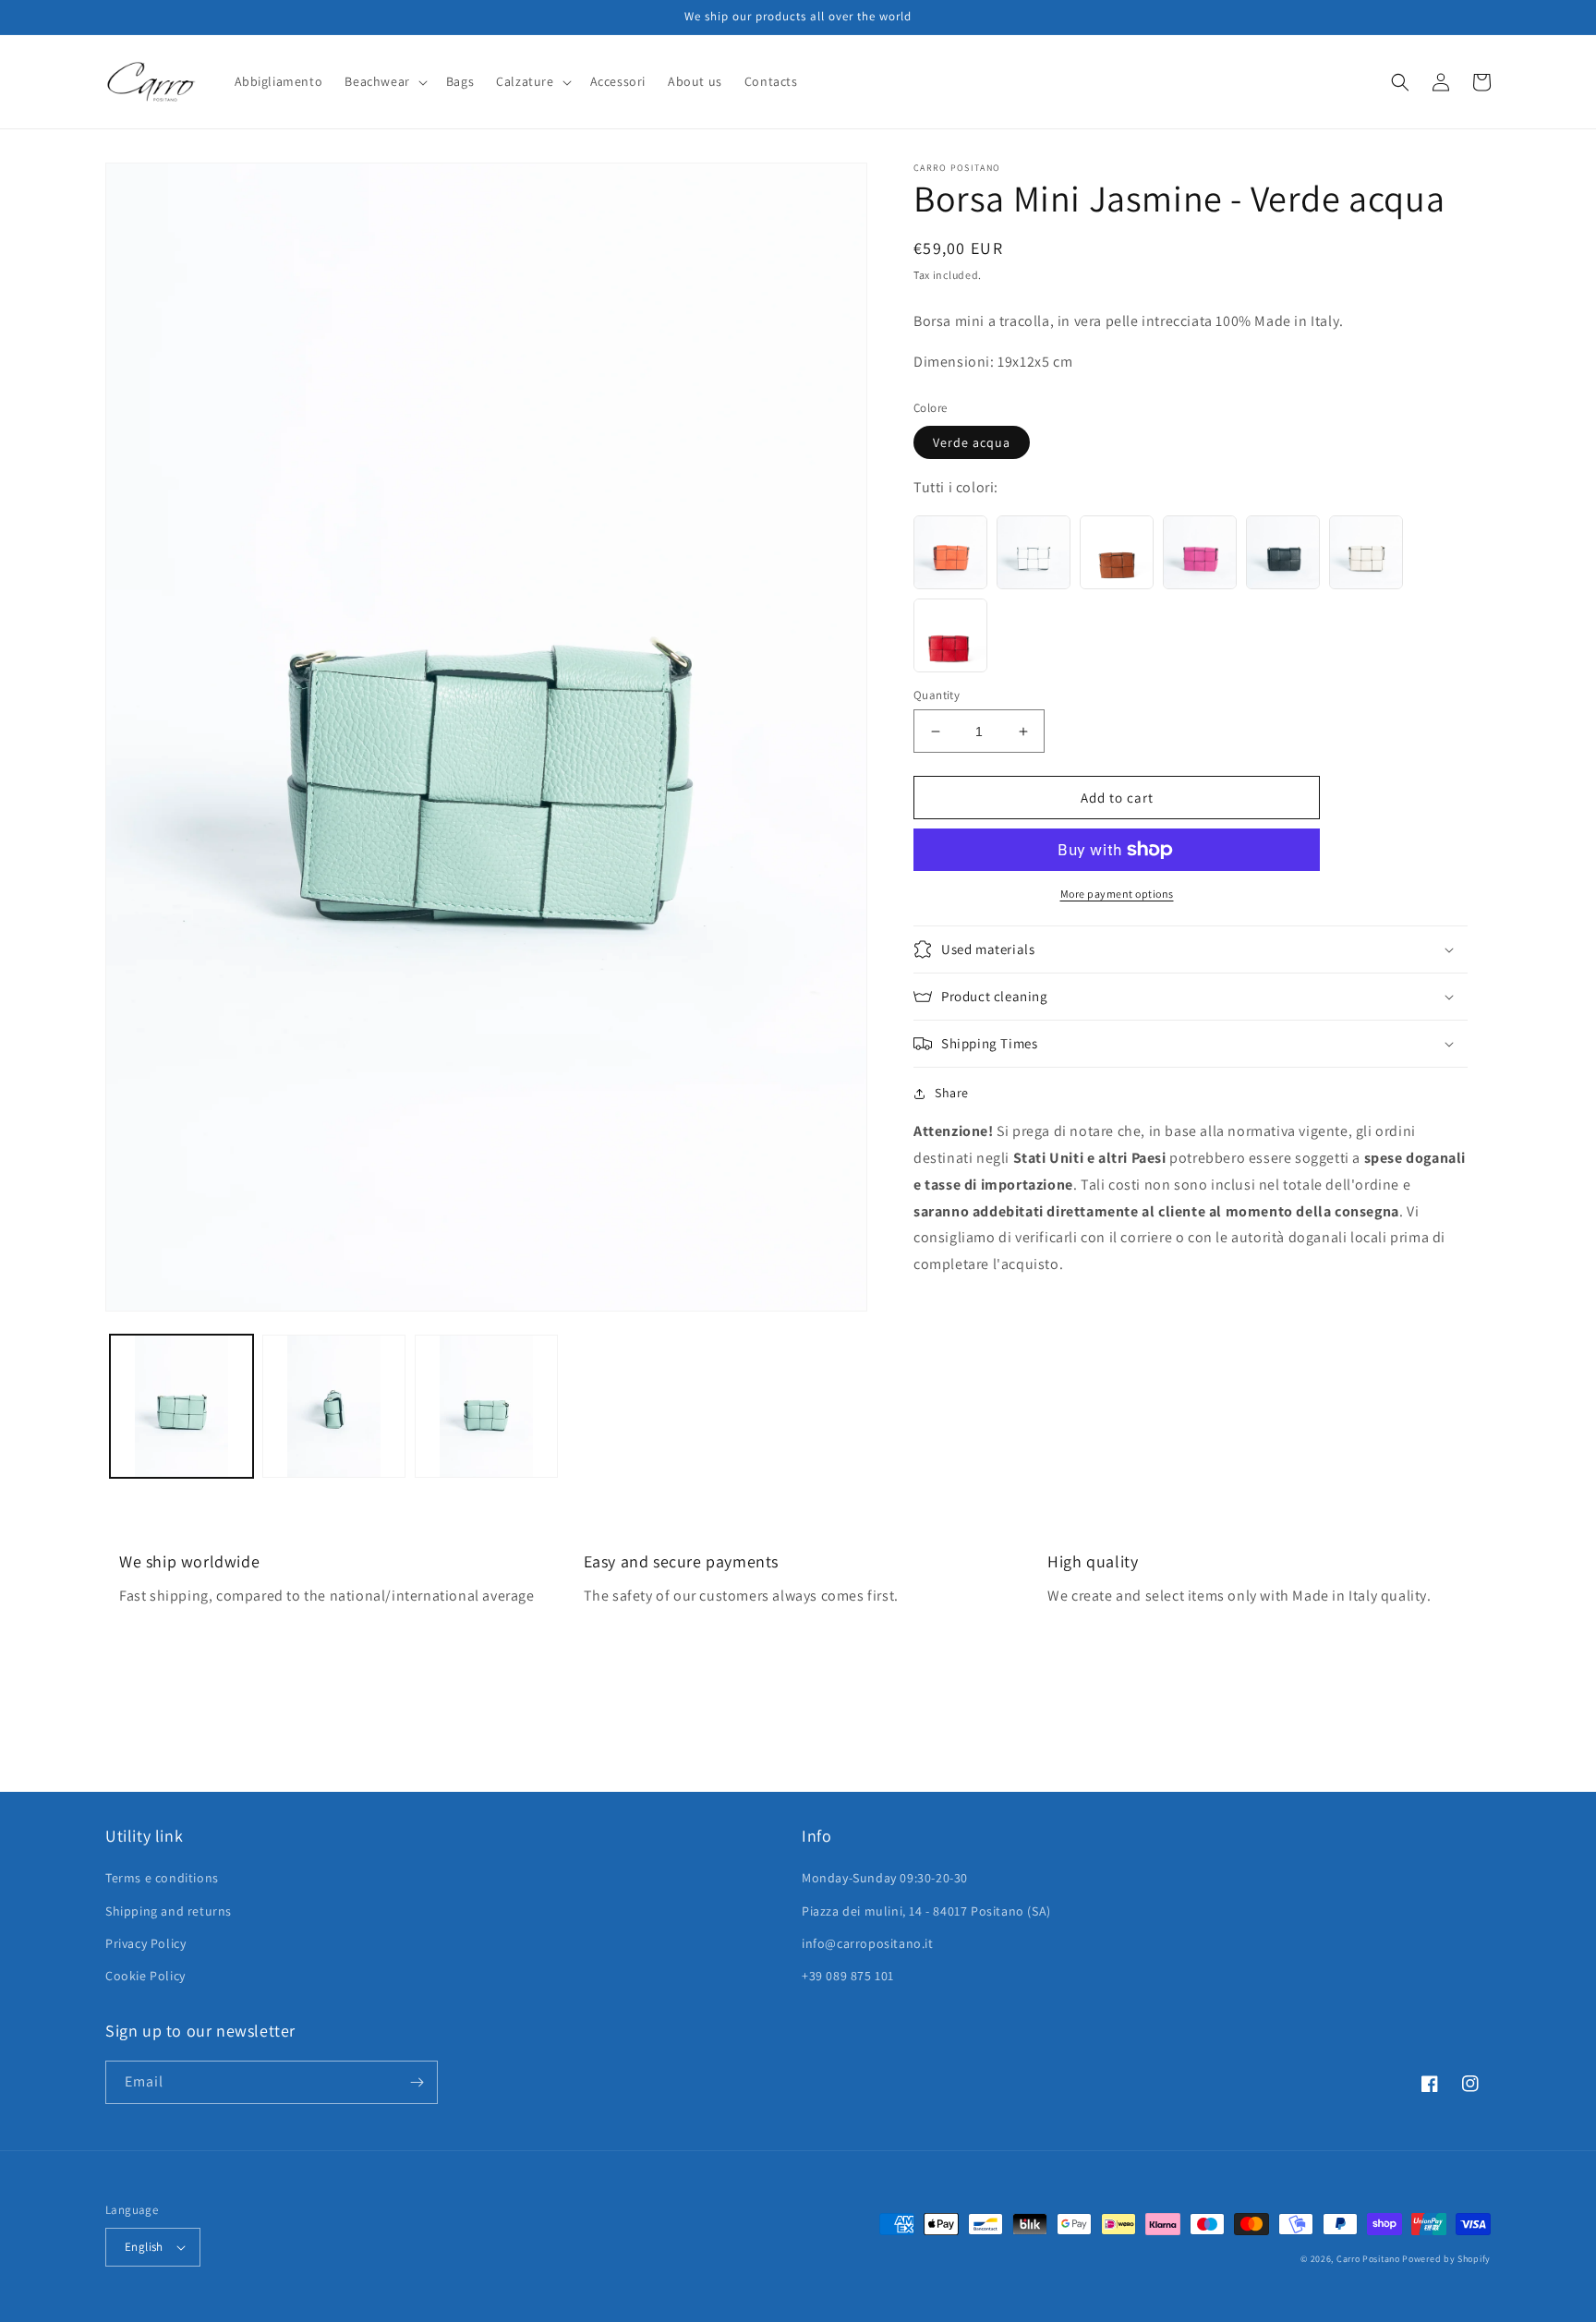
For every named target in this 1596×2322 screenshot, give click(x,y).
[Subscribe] (417, 2082)
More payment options (1117, 894)
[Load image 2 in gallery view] (334, 1406)
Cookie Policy (145, 1976)
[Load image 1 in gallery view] (181, 1406)
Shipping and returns (169, 1911)
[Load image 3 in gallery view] (486, 1406)
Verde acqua (972, 442)
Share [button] (952, 1093)
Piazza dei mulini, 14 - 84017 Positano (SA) (926, 1911)
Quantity (937, 695)
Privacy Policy (145, 1943)
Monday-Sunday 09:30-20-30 (885, 1878)
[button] (384, 81)
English (144, 2247)
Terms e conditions (162, 1878)
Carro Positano (1368, 2259)
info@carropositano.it (868, 1943)
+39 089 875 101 (848, 1976)
